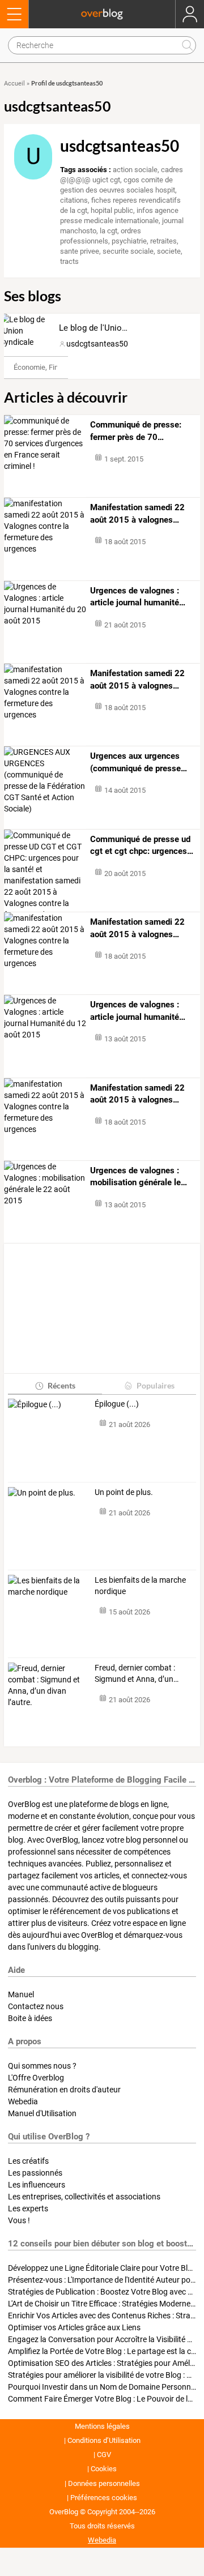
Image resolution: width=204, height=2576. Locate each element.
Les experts (28, 2208)
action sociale (135, 170)
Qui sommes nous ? (42, 2066)
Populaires (156, 1385)
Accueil (14, 84)
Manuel (21, 1994)
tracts (69, 261)
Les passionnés (35, 2173)
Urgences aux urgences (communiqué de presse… (139, 762)
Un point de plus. (125, 1492)
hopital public (112, 210)
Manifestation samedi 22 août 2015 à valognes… (137, 514)
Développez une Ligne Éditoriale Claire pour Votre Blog (102, 2268)
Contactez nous (36, 2006)
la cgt (109, 231)
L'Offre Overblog (36, 2078)
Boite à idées (30, 2018)
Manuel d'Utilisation (42, 2113)
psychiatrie (129, 241)
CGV (104, 2455)
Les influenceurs (37, 2185)
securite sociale (128, 251)
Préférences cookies (104, 2498)
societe (169, 251)
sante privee (80, 251)
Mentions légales (102, 2426)
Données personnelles (104, 2483)
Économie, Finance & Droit (56, 367)
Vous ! (19, 2220)
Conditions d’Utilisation (104, 2440)
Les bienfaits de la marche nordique (140, 1586)
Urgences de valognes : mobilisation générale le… (139, 1177)
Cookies (104, 2469)
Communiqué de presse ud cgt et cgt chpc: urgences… (142, 845)
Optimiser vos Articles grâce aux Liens (74, 2327)
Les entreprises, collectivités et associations (84, 2197)
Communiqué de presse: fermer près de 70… (136, 431)
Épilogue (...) (117, 1404)
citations (74, 200)
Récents (61, 1385)
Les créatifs (28, 2161)
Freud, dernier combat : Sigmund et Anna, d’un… (137, 1673)
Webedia (23, 2101)
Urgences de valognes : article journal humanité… (138, 597)
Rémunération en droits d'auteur (64, 2090)
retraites (163, 241)
